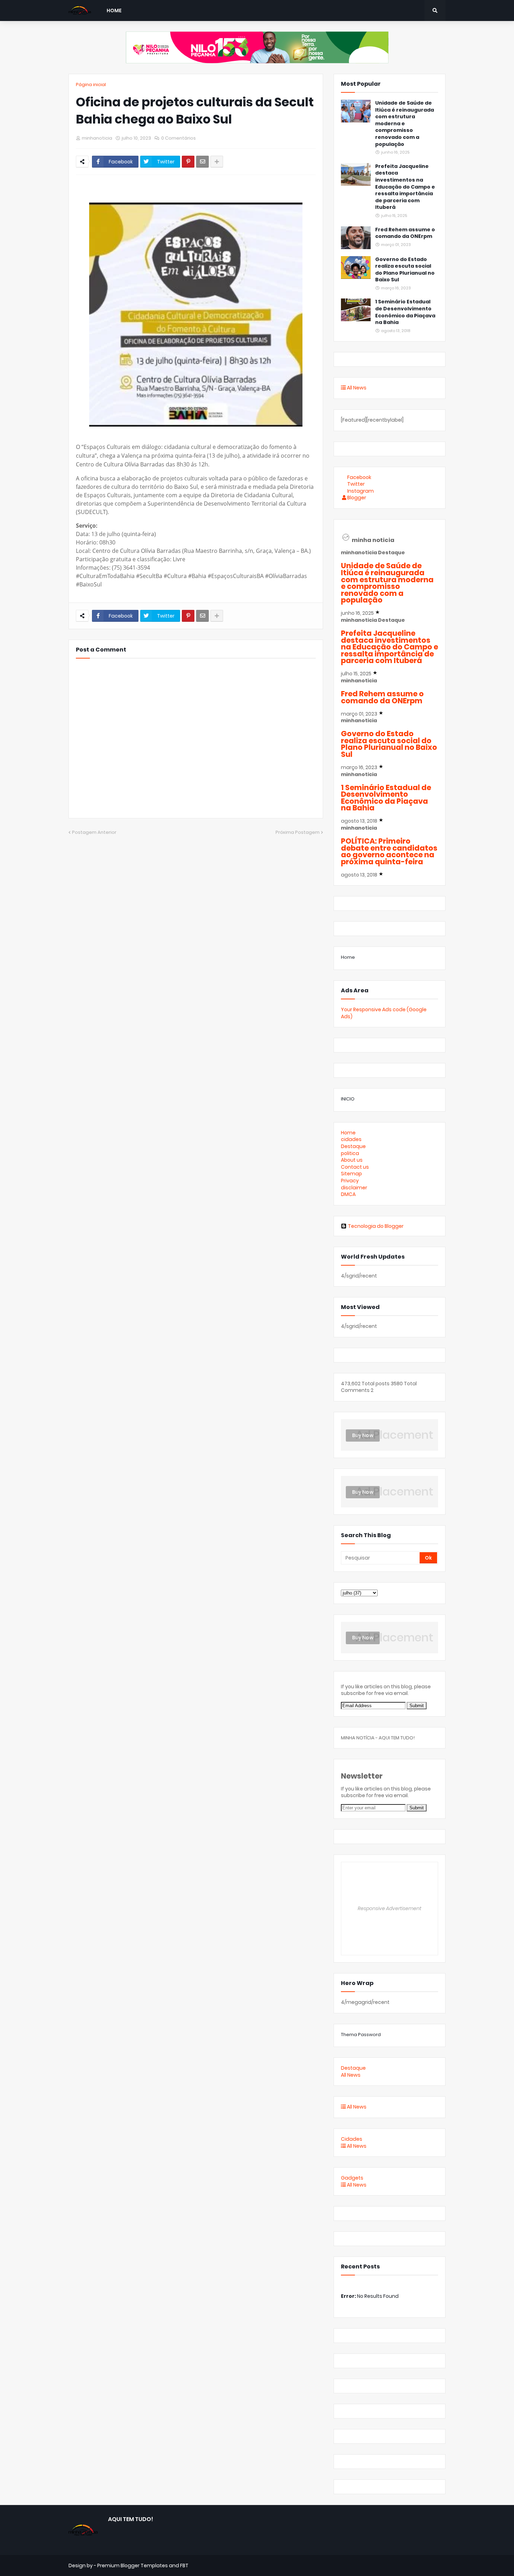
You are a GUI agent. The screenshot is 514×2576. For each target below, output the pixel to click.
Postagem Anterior (94, 832)
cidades (351, 1139)
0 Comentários (179, 138)
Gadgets (352, 2178)
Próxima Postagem (298, 832)
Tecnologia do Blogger (376, 1226)
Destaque (353, 1146)
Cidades (352, 2139)
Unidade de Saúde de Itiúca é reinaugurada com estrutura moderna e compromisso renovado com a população (405, 124)
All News (356, 388)
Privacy (350, 1181)
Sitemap (351, 1174)
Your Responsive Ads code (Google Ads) (384, 1013)
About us (352, 1160)
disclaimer (354, 1188)
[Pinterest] (188, 162)
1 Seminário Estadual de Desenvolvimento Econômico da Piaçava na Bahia (405, 312)
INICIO (348, 1099)
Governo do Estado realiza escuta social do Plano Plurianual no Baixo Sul (405, 270)
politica (350, 1153)
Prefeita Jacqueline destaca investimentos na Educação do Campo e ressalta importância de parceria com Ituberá (405, 187)
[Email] (202, 162)
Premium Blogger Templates (133, 2566)
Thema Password (361, 2035)
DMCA (348, 1194)
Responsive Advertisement (390, 1908)
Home (348, 957)
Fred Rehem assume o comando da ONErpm (405, 233)
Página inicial (91, 85)
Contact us (355, 1167)
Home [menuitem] (114, 10)
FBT (184, 2566)
